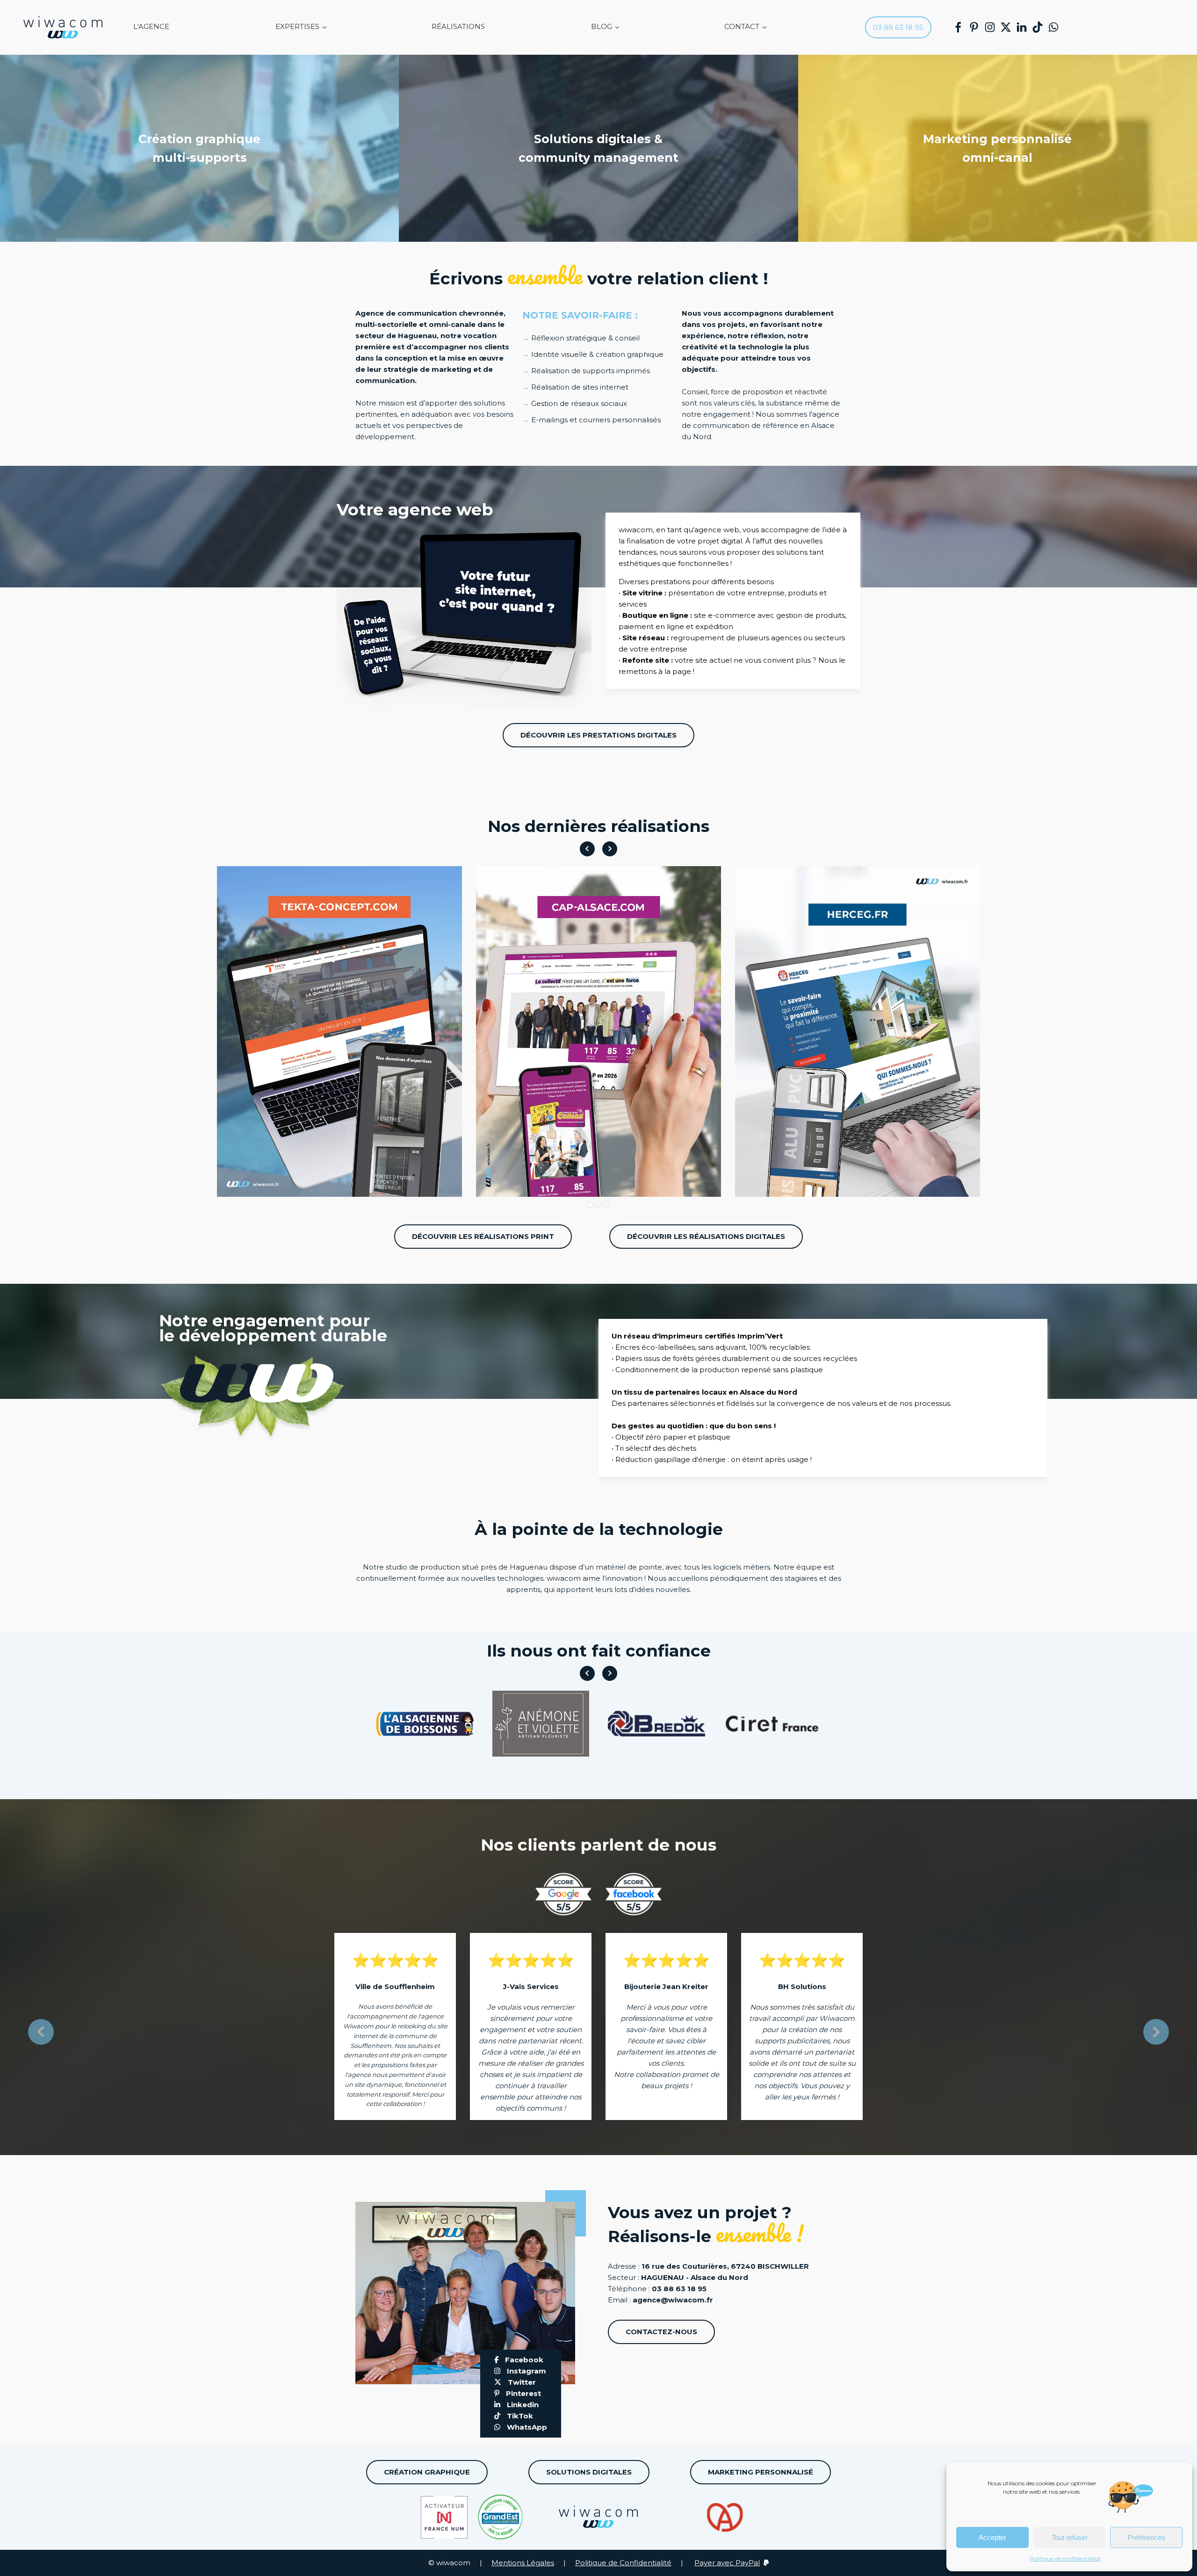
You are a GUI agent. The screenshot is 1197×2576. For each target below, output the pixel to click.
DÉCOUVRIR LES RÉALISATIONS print (483, 1236)
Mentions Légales (523, 2563)
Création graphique (427, 2472)
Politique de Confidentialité (623, 2563)
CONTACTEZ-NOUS (661, 2332)
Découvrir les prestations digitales (598, 735)
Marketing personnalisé (761, 2472)
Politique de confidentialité (1065, 2558)
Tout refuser (1070, 2537)
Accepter (992, 2537)
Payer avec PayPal (727, 2563)
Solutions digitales (589, 2472)
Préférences (1147, 2537)
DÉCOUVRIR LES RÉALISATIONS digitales (706, 1236)
